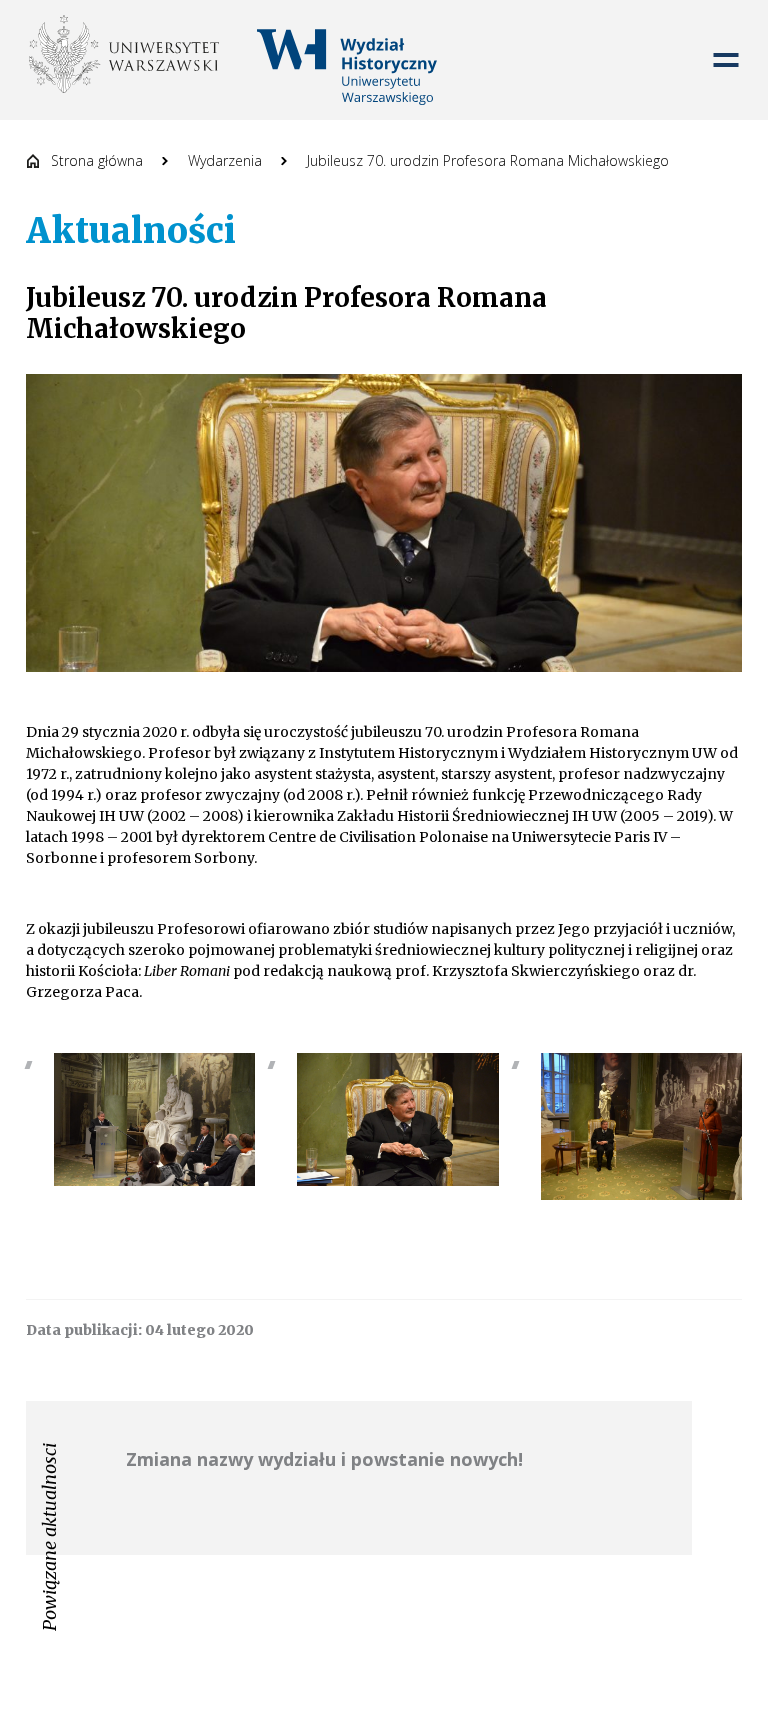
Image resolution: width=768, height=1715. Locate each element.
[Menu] (725, 60)
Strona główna (97, 160)
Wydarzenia (225, 160)
